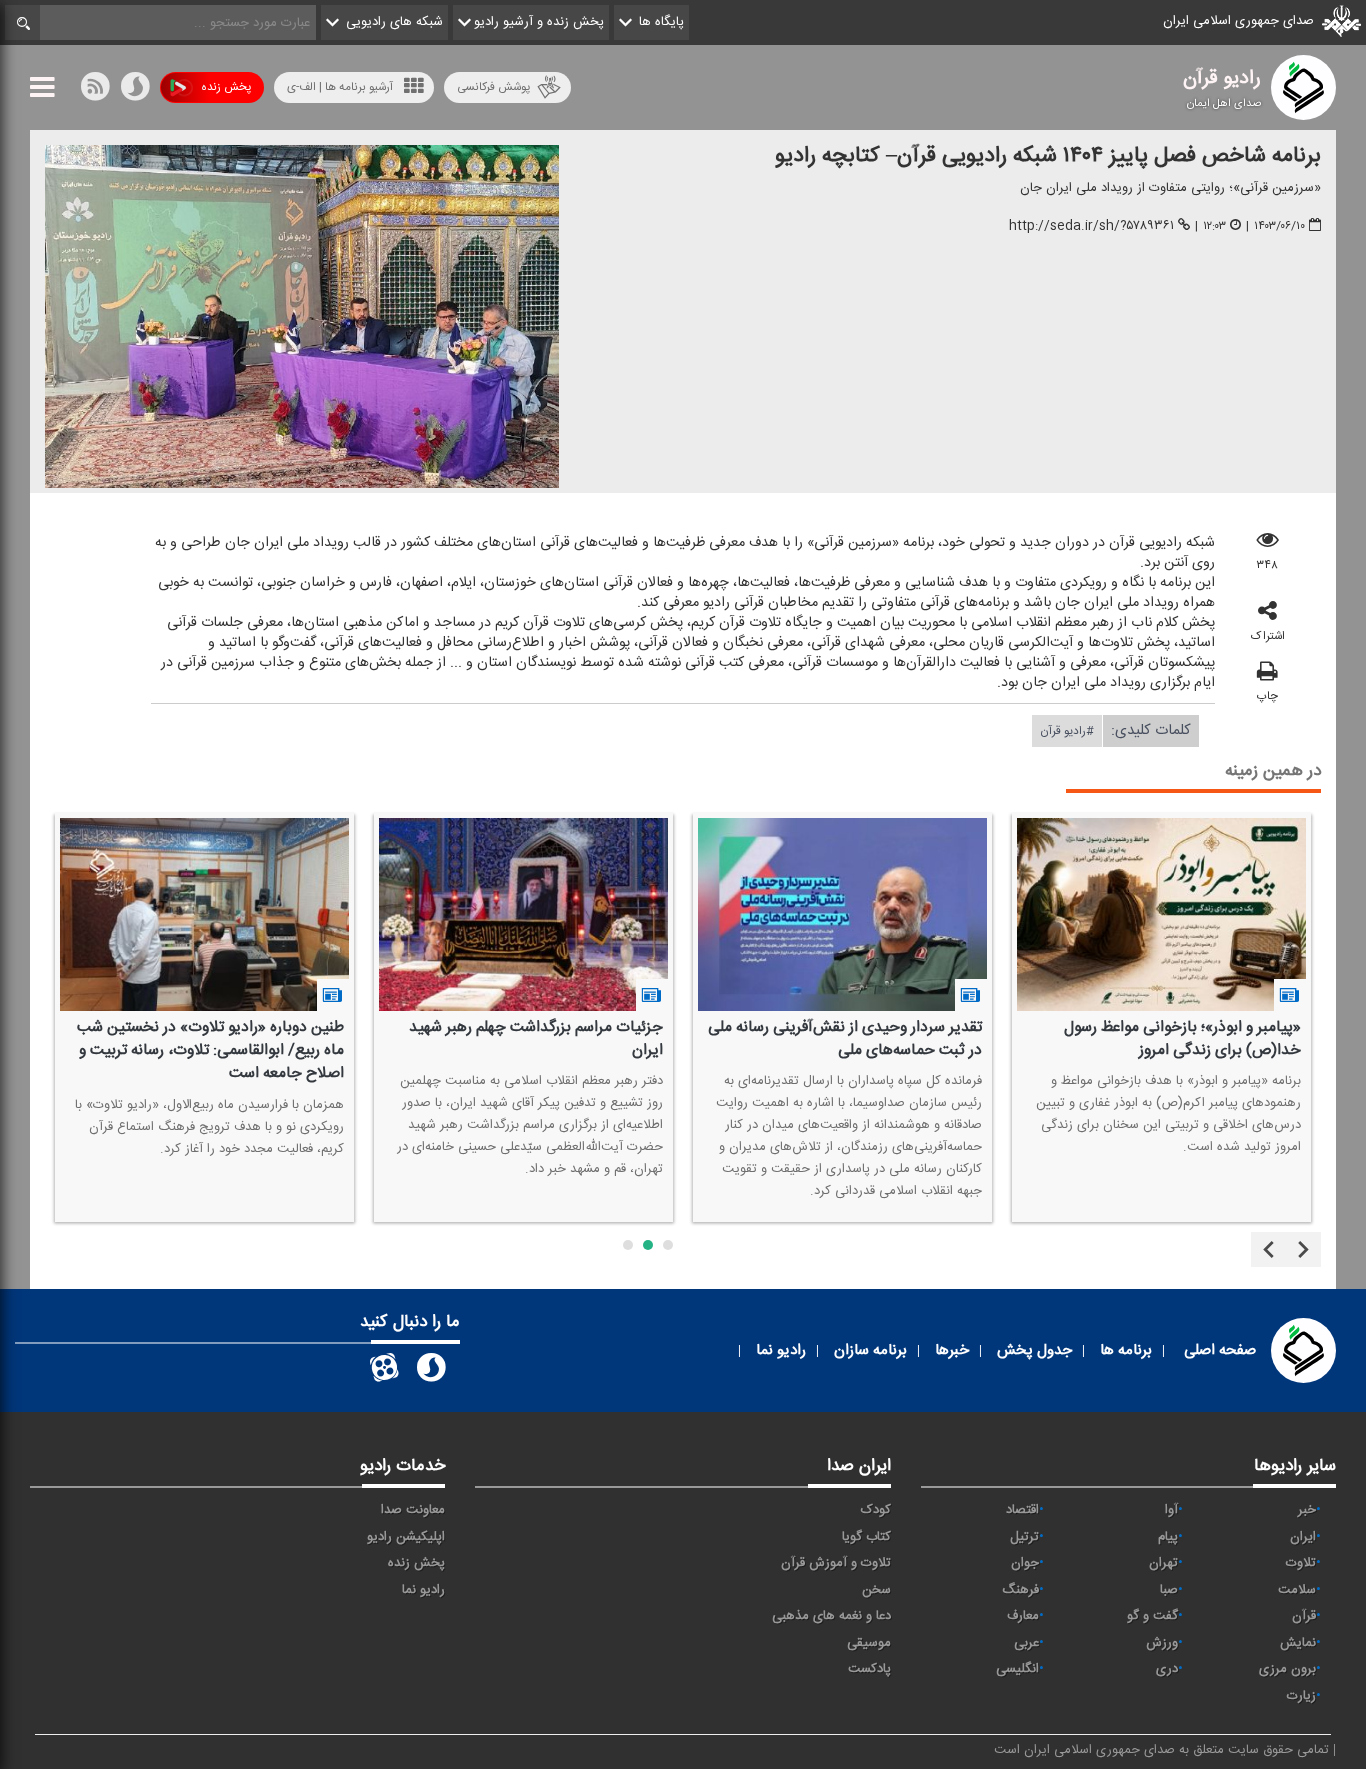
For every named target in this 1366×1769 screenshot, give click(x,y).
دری (1167, 1669)
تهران (1163, 1563)
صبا (1169, 1590)
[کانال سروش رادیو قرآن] (431, 1371)
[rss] (95, 91)
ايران (1303, 1537)
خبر (1307, 1510)
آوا (1171, 1510)
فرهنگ (1020, 1590)
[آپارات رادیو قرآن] (384, 1371)
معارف (1023, 1616)
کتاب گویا (866, 1537)
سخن (876, 1590)
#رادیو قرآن (1067, 731)
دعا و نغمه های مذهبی (831, 1616)
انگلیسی (1017, 1669)
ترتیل (1024, 1537)
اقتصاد (1022, 1510)
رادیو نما (423, 1590)
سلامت (1297, 1590)
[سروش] (135, 91)
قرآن (1304, 1616)
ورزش (1162, 1643)
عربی (1026, 1643)
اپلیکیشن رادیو (406, 1537)
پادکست (869, 1669)
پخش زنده (226, 87)
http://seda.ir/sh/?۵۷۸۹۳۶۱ (1091, 226)
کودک (876, 1510)
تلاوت (1301, 1563)
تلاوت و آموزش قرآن (836, 1563)
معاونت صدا (413, 1510)
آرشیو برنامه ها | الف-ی (340, 87)
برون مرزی (1287, 1669)
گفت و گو (1152, 1616)
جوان (1025, 1563)
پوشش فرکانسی (493, 87)
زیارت (1301, 1696)
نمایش (1298, 1643)
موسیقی (869, 1643)
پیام (1168, 1537)
